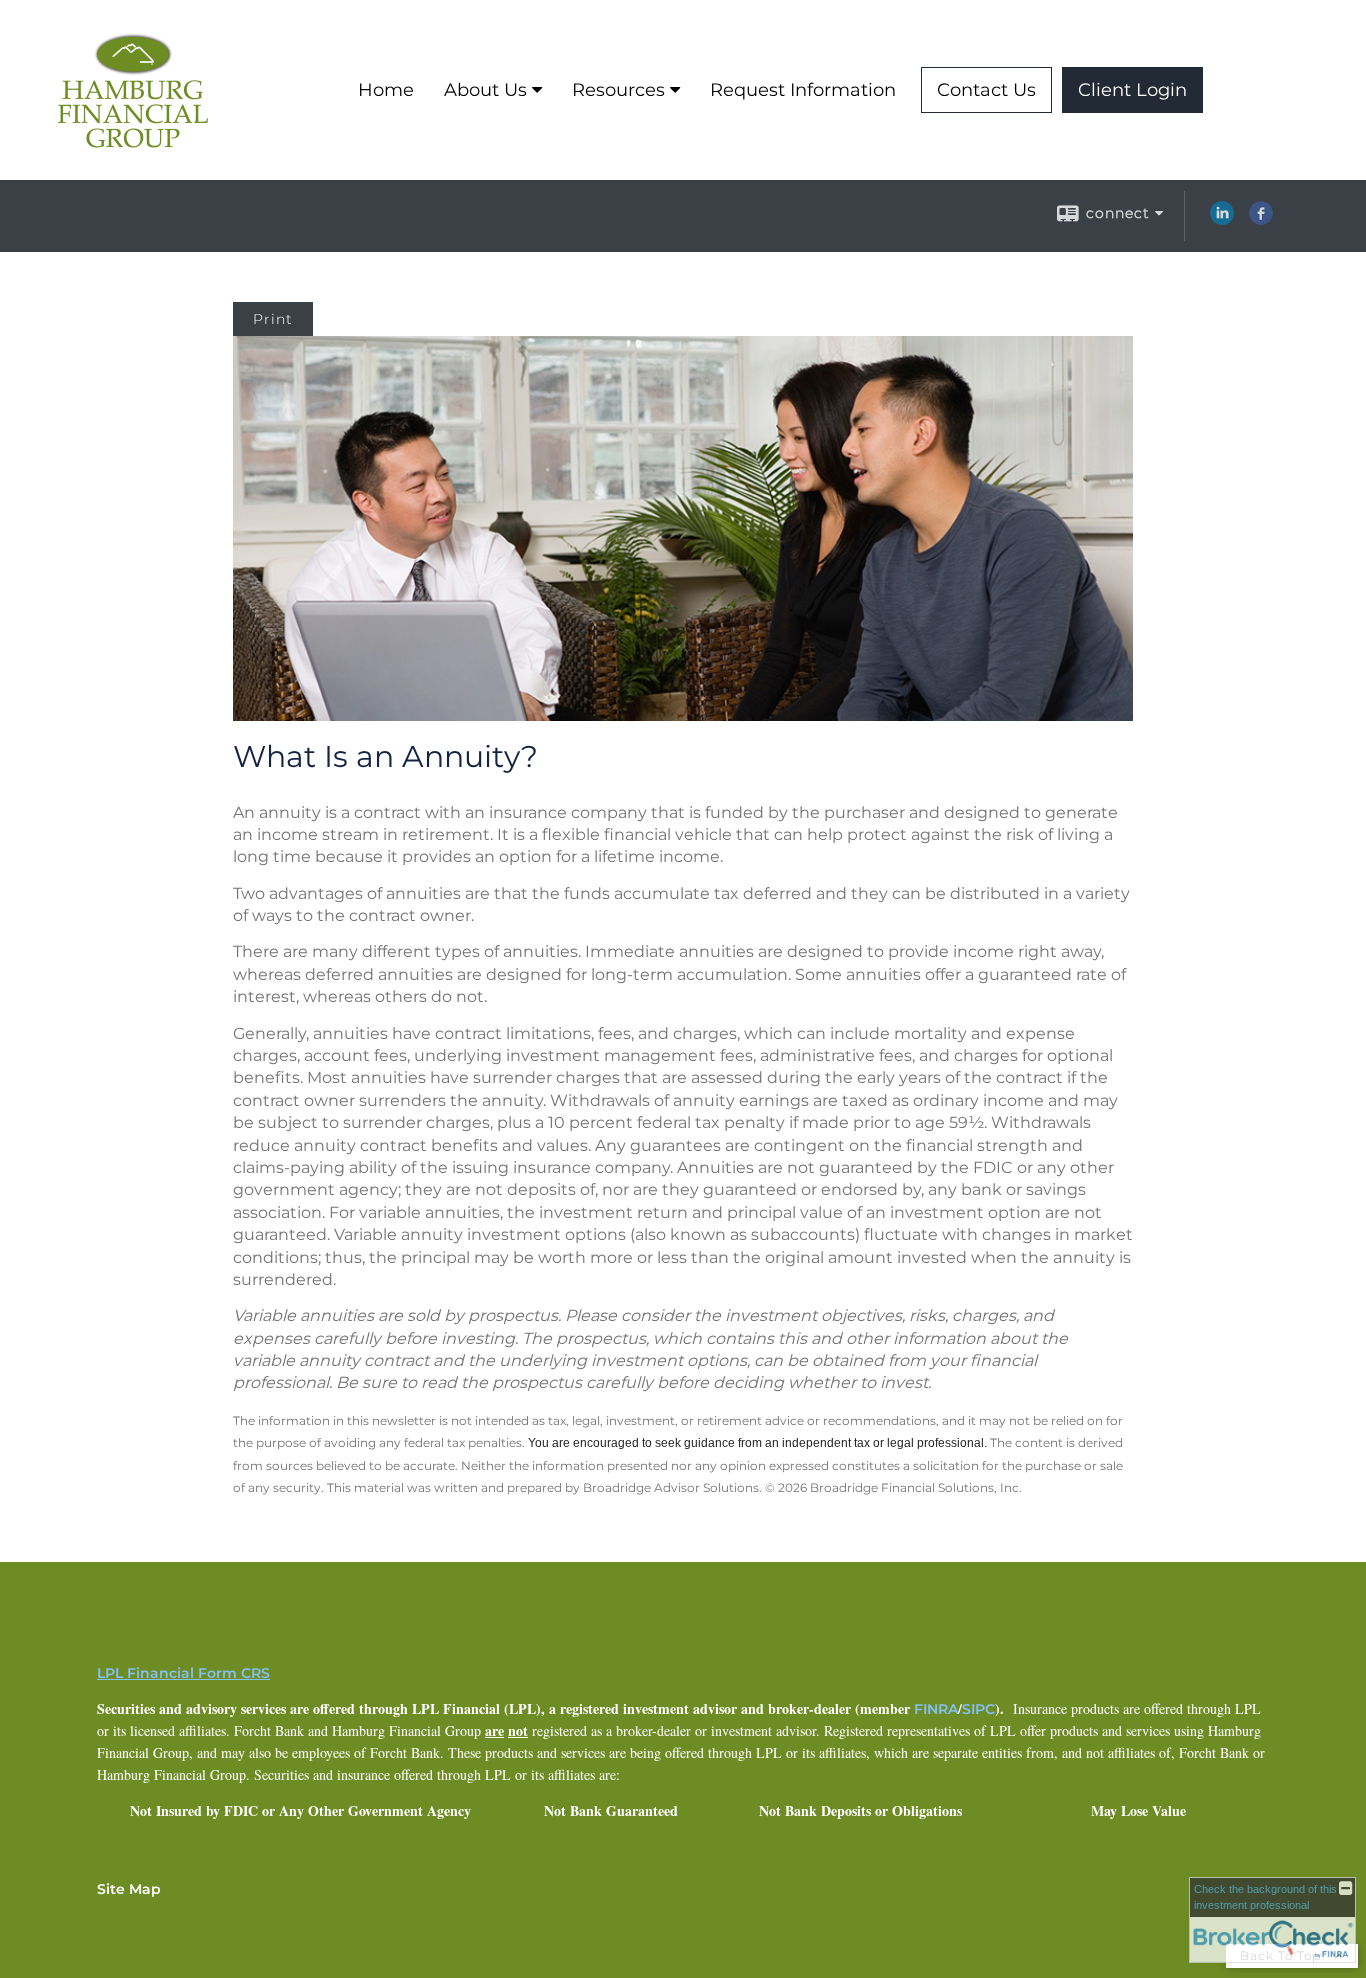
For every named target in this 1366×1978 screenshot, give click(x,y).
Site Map (129, 1889)
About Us (485, 90)
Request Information (803, 90)
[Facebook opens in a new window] (1261, 220)
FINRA (936, 1709)
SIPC (978, 1709)
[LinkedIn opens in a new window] (1222, 220)
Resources (618, 90)
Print (273, 319)
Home (386, 90)
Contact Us (986, 90)
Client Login (1132, 90)
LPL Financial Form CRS (183, 1673)
